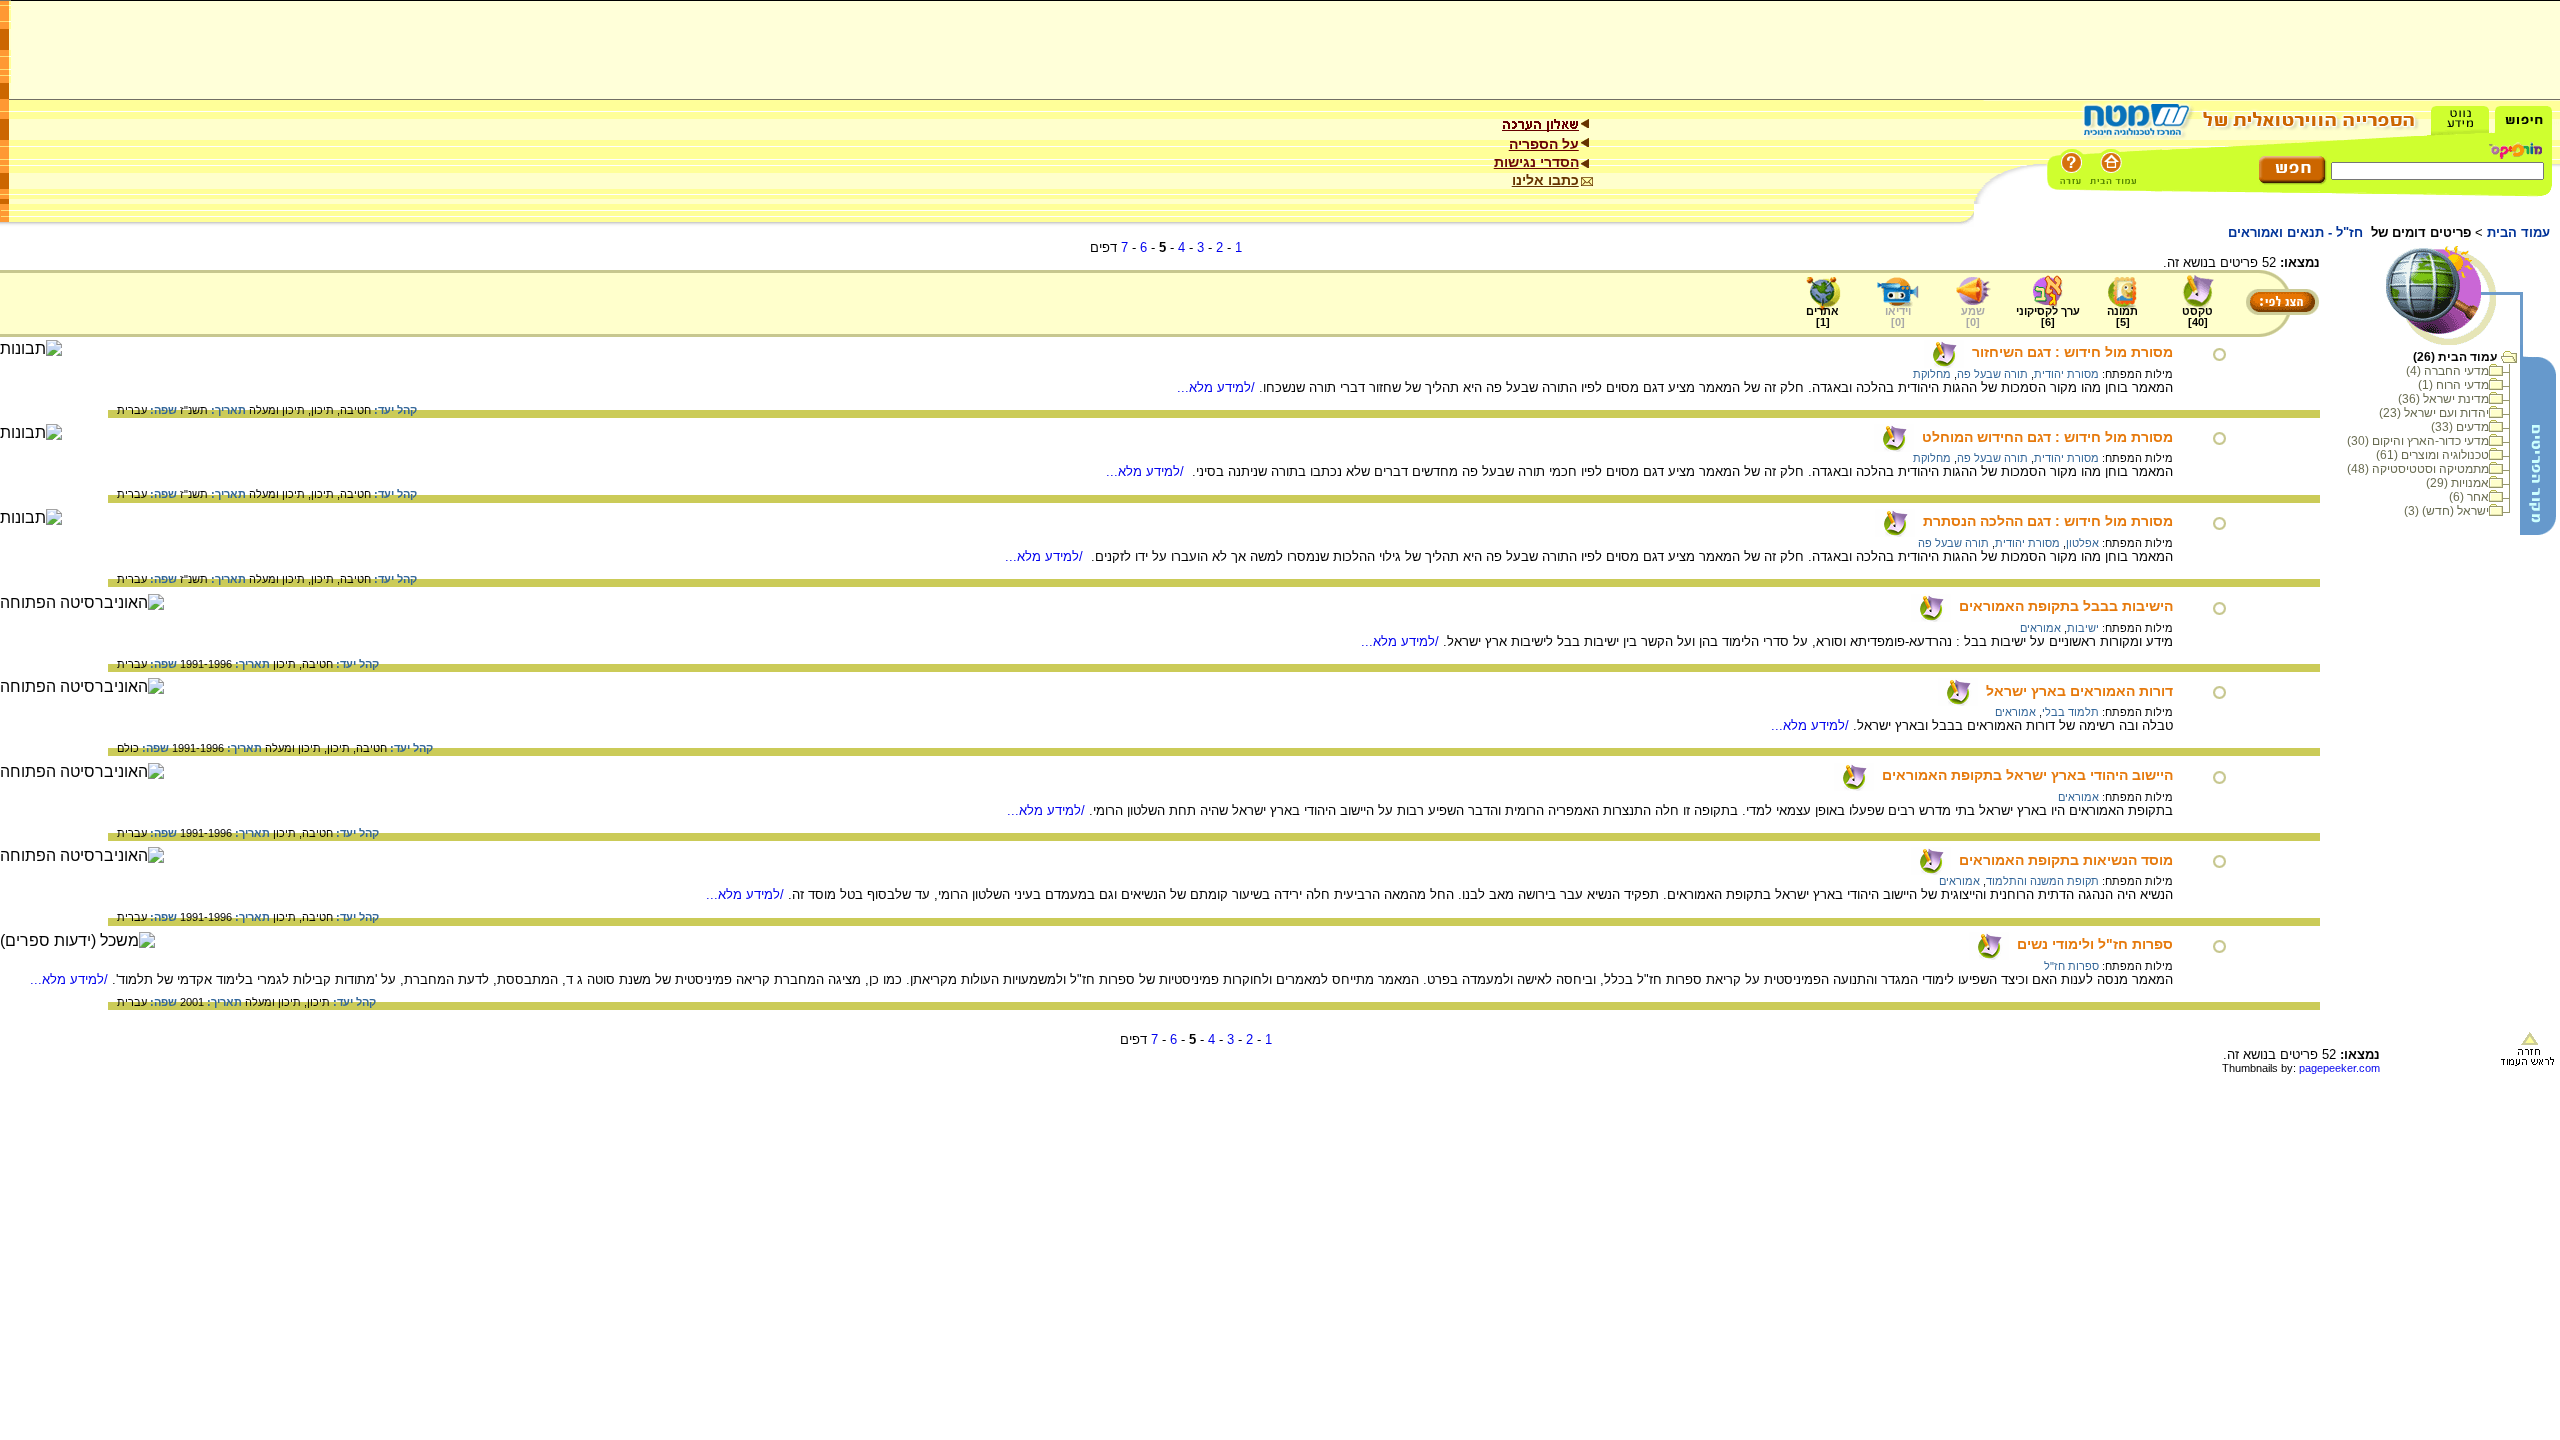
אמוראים (2040, 628)
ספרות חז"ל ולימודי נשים (2095, 944)
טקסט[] (2197, 316)
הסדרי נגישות (1536, 162)
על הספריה (1544, 144)
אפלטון (2082, 543)
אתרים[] (1822, 316)
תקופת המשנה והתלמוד (2042, 881)
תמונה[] (2122, 316)
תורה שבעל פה (1992, 374)
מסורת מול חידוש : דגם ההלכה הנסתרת (2048, 521)
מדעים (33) (2460, 427)
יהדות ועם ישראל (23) (2434, 413)
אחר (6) (2469, 497)
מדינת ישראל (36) (2443, 399)
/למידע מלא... (1218, 387)
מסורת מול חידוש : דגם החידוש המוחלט (2047, 437)
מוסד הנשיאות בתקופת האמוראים (2066, 860)
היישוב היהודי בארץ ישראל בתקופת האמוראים (2027, 775)
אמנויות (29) (2457, 483)
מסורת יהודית (2066, 374)
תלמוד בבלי (2070, 712)
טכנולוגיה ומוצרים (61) (2432, 455)
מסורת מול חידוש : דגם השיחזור (2072, 352)
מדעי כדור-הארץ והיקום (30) (2418, 441)
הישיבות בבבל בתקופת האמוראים (2066, 606)
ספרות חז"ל (2071, 966)
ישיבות (2083, 628)
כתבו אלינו (1545, 180)
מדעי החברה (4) (2447, 371)
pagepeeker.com (2339, 1068)
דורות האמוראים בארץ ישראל (2079, 691)
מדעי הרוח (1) (2453, 385)
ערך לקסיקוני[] (2048, 316)
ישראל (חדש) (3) (2446, 511)
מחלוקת (1932, 374)
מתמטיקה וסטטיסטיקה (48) (2418, 469)
